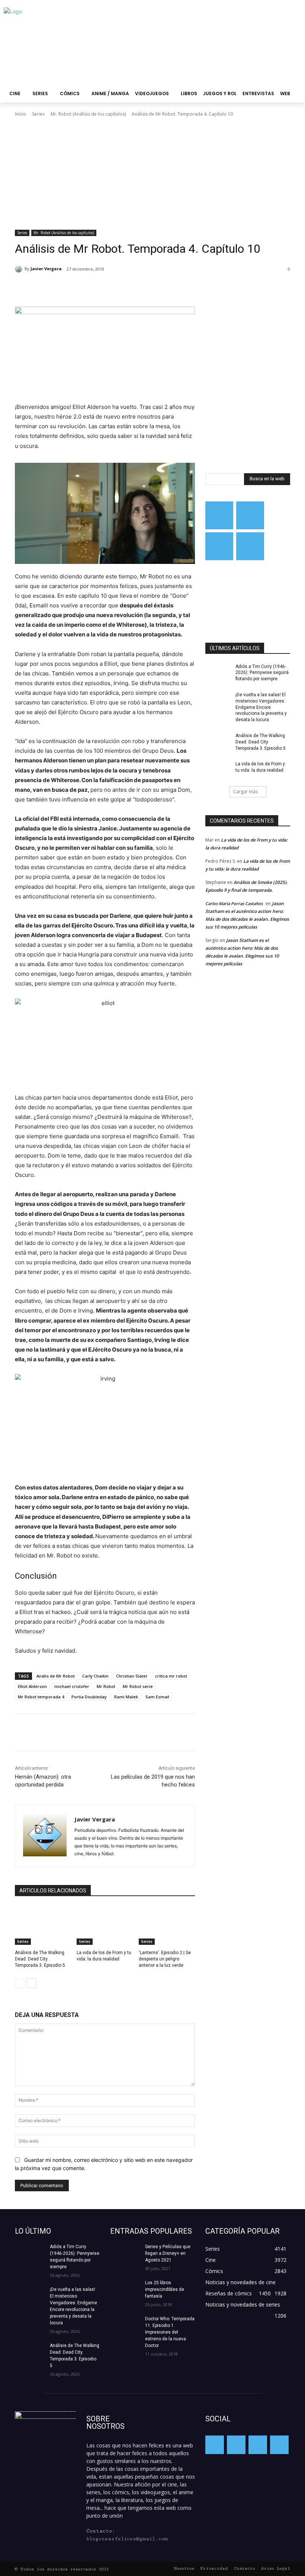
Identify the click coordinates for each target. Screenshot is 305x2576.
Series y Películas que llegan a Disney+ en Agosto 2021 (168, 2253)
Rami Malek (126, 1697)
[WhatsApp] (120, 288)
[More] (137, 288)
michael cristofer (72, 1686)
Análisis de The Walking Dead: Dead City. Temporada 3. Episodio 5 (40, 1959)
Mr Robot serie (138, 1686)
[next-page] (31, 1983)
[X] (86, 288)
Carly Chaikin (95, 1676)
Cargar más (245, 792)
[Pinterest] (103, 288)
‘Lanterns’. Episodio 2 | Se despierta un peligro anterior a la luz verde (165, 1959)
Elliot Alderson (32, 1686)
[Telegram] (219, 546)
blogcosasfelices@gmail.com (127, 2539)
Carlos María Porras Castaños (234, 903)
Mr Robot (106, 1686)
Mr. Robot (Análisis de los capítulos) (88, 114)
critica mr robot (171, 1676)
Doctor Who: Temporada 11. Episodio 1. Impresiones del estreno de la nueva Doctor (170, 2332)
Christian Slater (132, 1676)
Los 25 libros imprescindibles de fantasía (165, 2289)
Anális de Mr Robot (56, 1676)
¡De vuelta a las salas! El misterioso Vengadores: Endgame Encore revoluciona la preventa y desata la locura (261, 707)
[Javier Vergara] (20, 269)
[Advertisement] (152, 174)
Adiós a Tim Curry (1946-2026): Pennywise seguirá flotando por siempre (262, 673)
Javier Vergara (46, 269)
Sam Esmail (157, 1697)
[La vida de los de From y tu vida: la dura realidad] (105, 1925)
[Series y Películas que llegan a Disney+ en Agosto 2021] (125, 2254)
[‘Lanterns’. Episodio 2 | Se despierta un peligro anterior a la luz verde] (167, 1925)
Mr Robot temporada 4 (41, 1697)
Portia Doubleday (89, 1697)
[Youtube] (250, 546)
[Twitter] (250, 515)
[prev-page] (20, 1983)
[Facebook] (68, 288)
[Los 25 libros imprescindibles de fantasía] (125, 2290)
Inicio (20, 114)
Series (38, 114)
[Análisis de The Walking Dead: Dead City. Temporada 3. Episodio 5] (43, 1925)
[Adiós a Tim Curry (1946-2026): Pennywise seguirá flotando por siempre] (218, 672)
